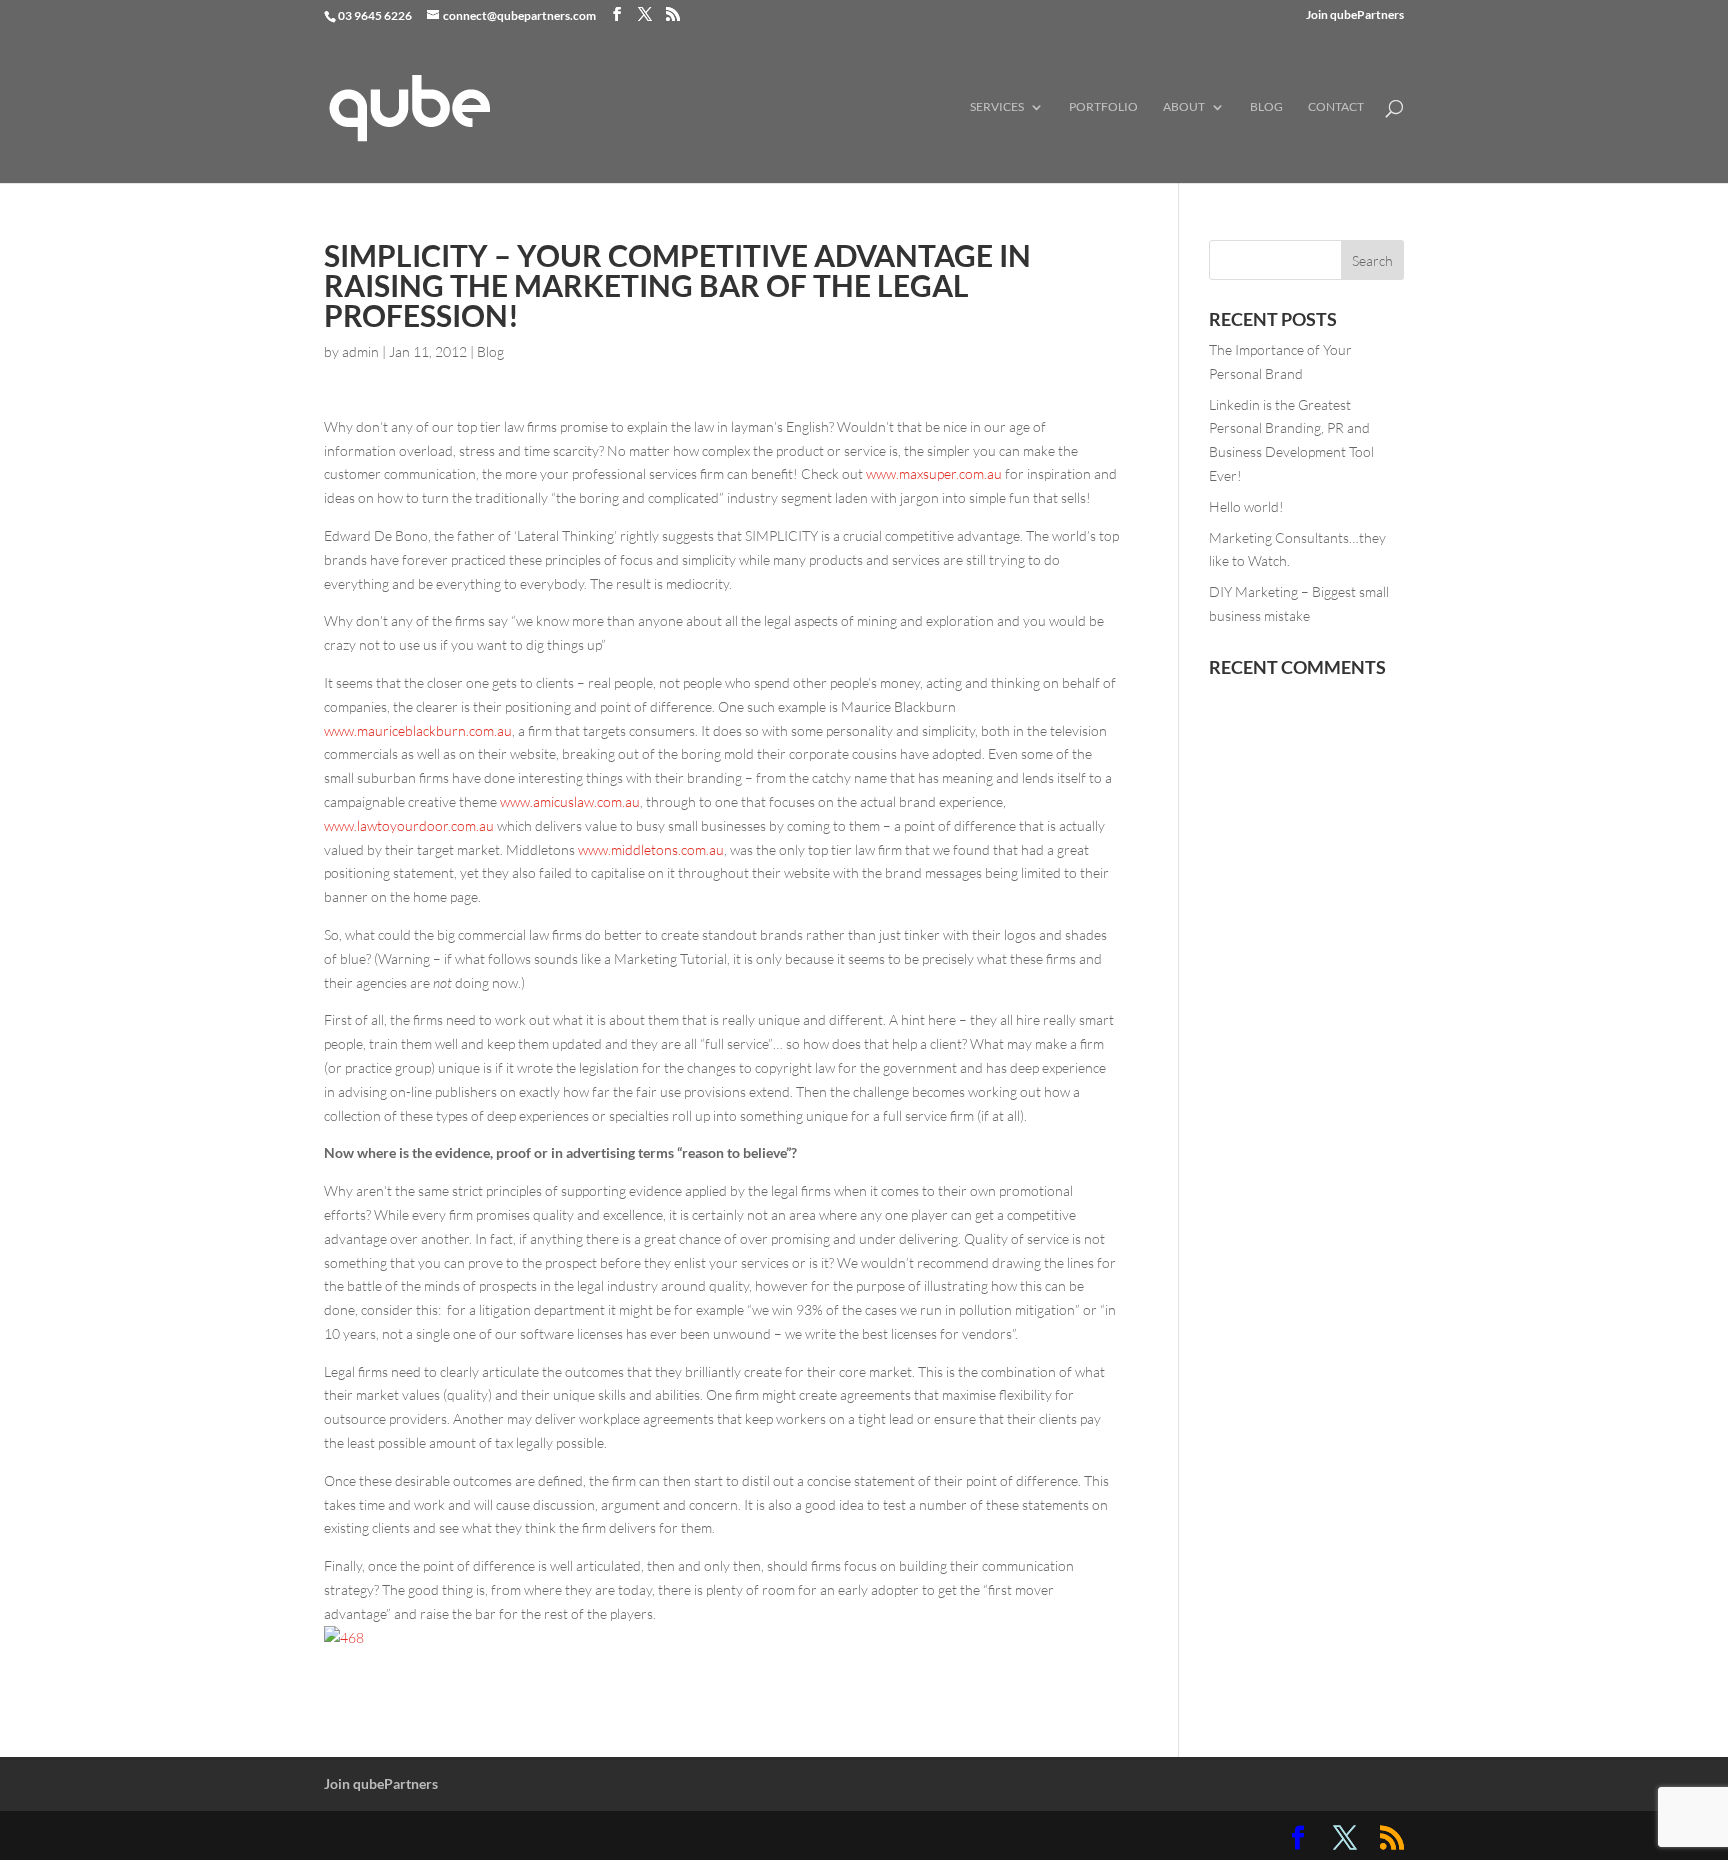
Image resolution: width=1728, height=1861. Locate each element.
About (1184, 107)
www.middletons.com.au (651, 849)
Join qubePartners (1355, 15)
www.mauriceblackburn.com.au (418, 730)
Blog (1266, 107)
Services (997, 107)
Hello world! (1246, 506)
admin (360, 351)
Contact (1336, 107)
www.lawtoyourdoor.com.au (409, 825)
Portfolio (1103, 107)
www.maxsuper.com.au (934, 473)
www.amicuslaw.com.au (570, 801)
